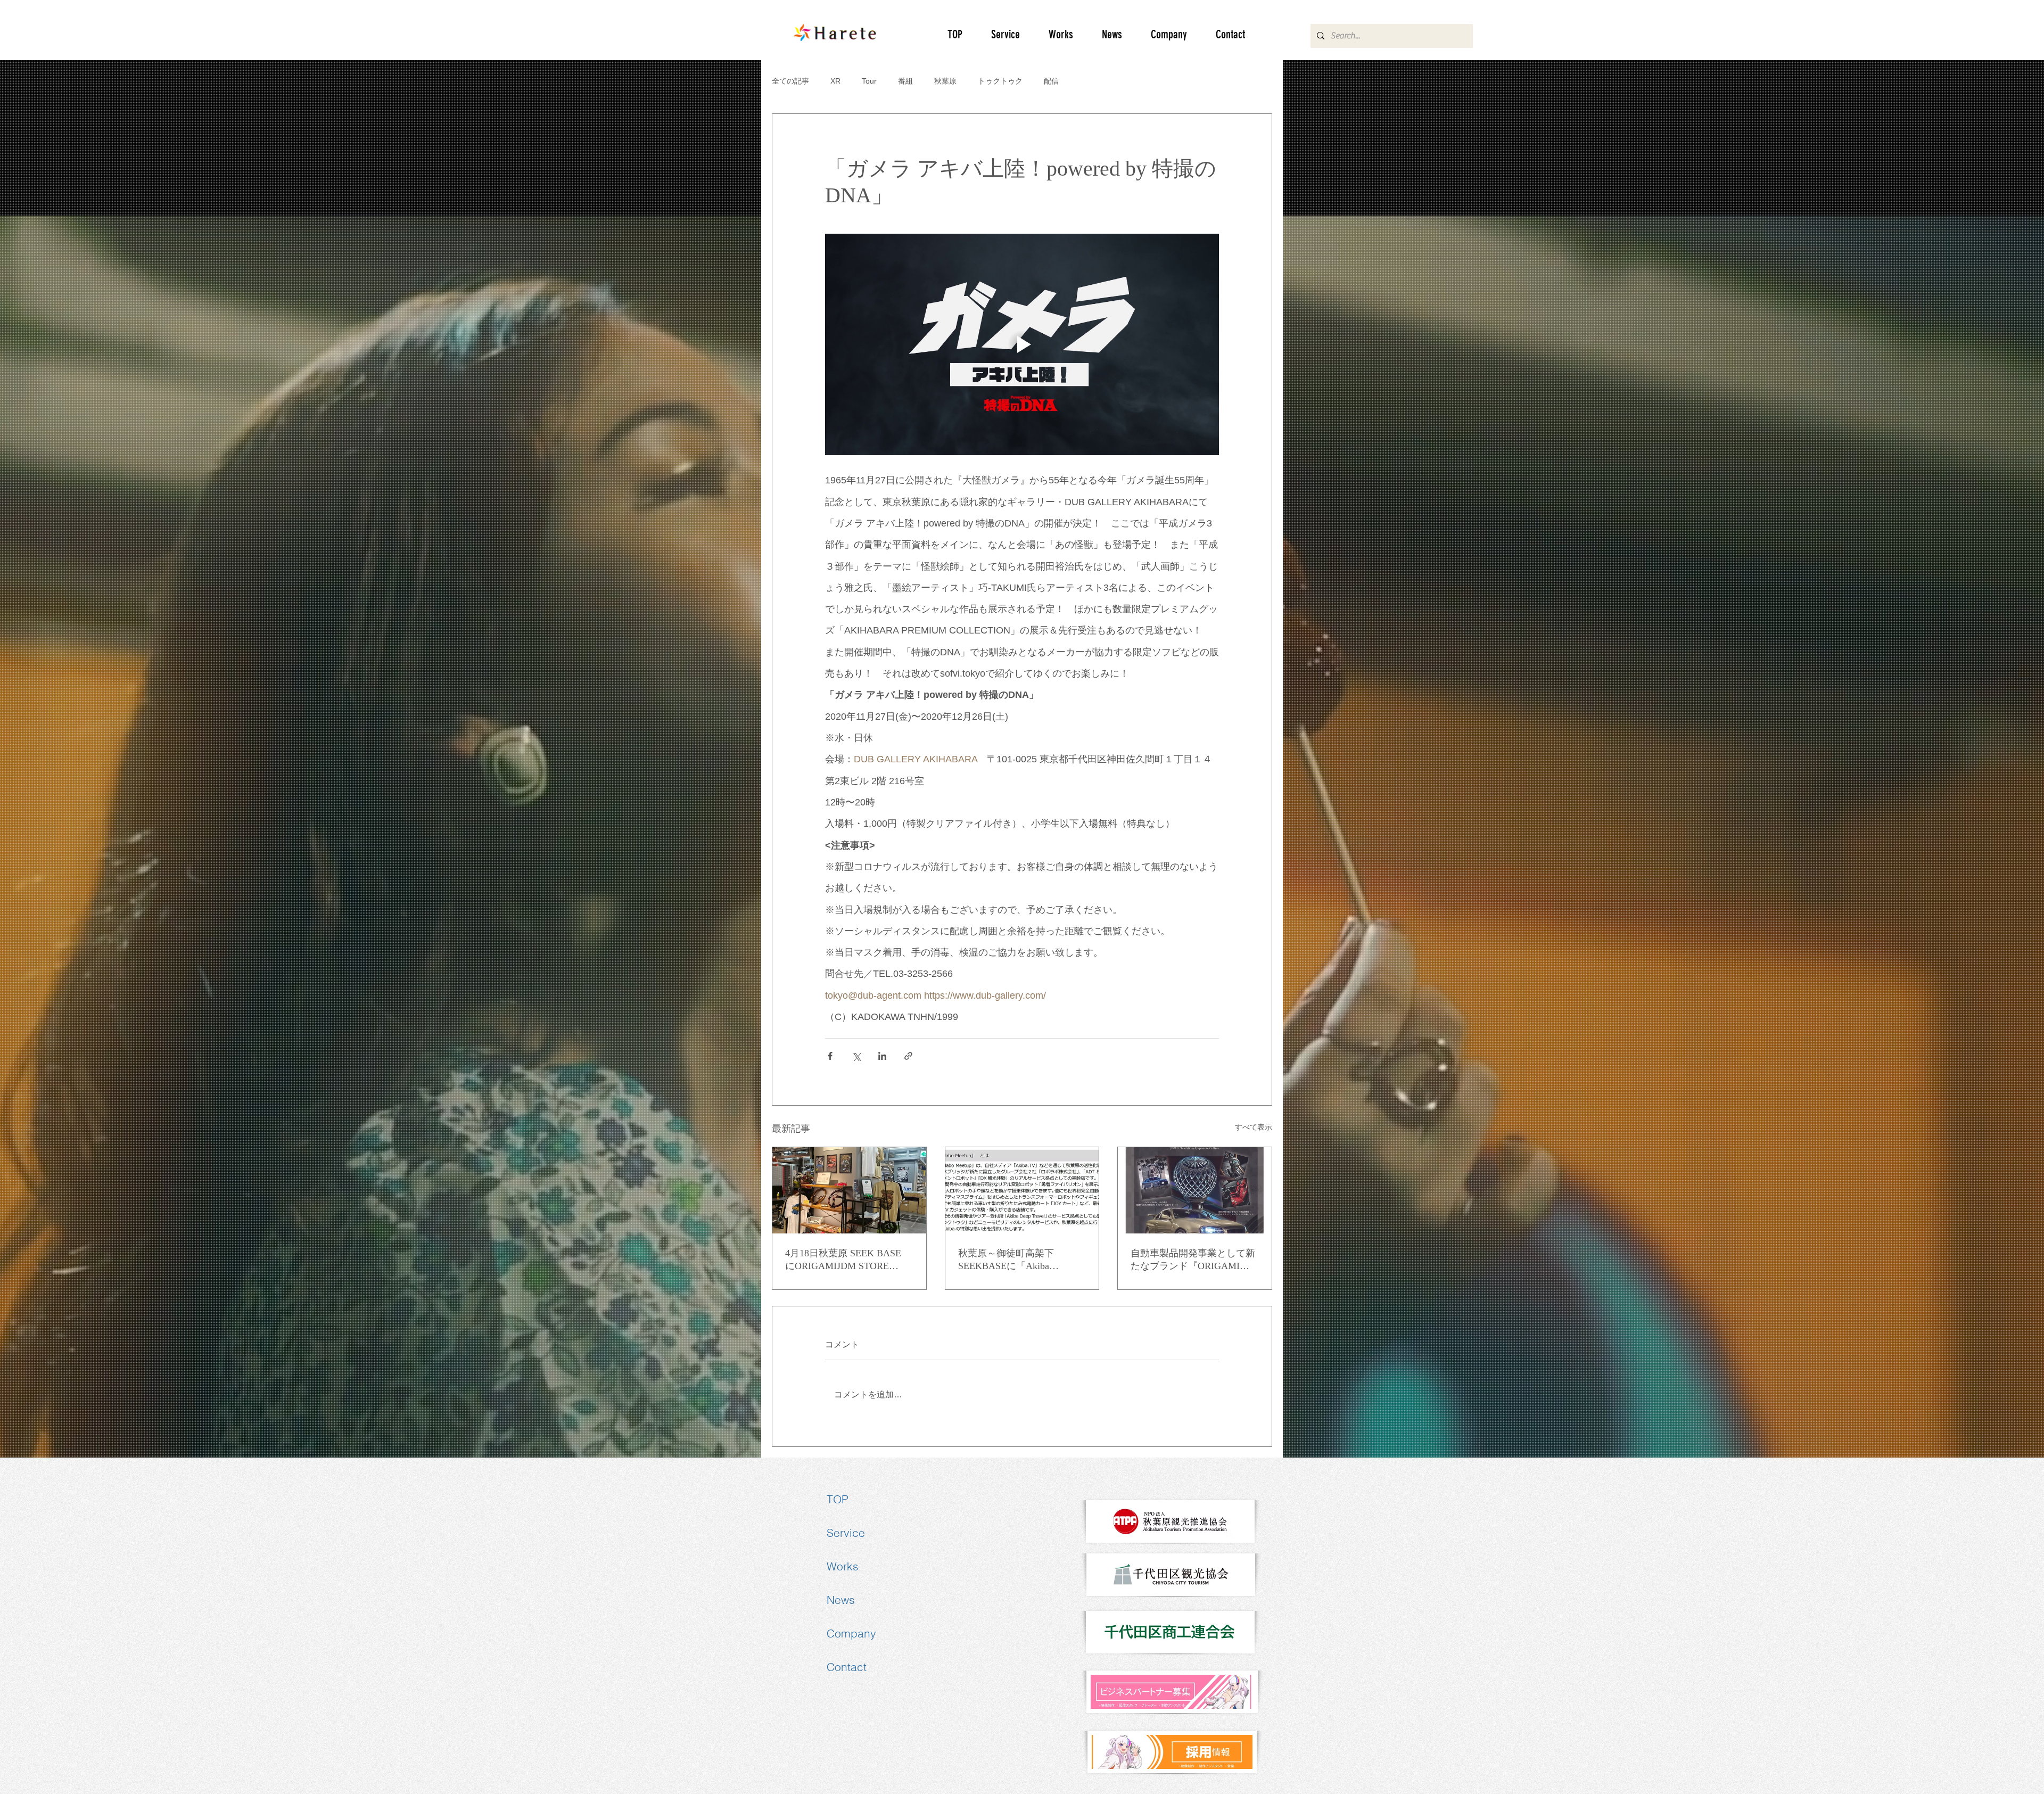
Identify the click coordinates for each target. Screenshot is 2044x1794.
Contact (847, 1667)
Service (846, 1533)
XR (835, 81)
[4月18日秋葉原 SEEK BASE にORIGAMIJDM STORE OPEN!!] (849, 1190)
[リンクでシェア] (908, 1056)
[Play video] (1022, 344)
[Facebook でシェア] (830, 1056)
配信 (1051, 81)
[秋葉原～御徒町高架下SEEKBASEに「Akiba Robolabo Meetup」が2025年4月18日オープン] (1022, 1190)
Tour (869, 81)
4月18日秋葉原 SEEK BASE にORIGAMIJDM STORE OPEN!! (843, 1260)
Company (851, 1633)
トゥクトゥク (1000, 81)
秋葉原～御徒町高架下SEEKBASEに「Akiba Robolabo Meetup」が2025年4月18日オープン (1019, 1260)
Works (843, 1566)
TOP (838, 1499)
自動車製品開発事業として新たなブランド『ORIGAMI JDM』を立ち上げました (1193, 1260)
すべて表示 (1254, 1127)
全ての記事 (790, 81)
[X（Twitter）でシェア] (856, 1056)
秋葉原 (945, 81)
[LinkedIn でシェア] (882, 1056)
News (841, 1600)
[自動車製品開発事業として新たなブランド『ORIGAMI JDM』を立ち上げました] (1195, 1190)
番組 (905, 81)
